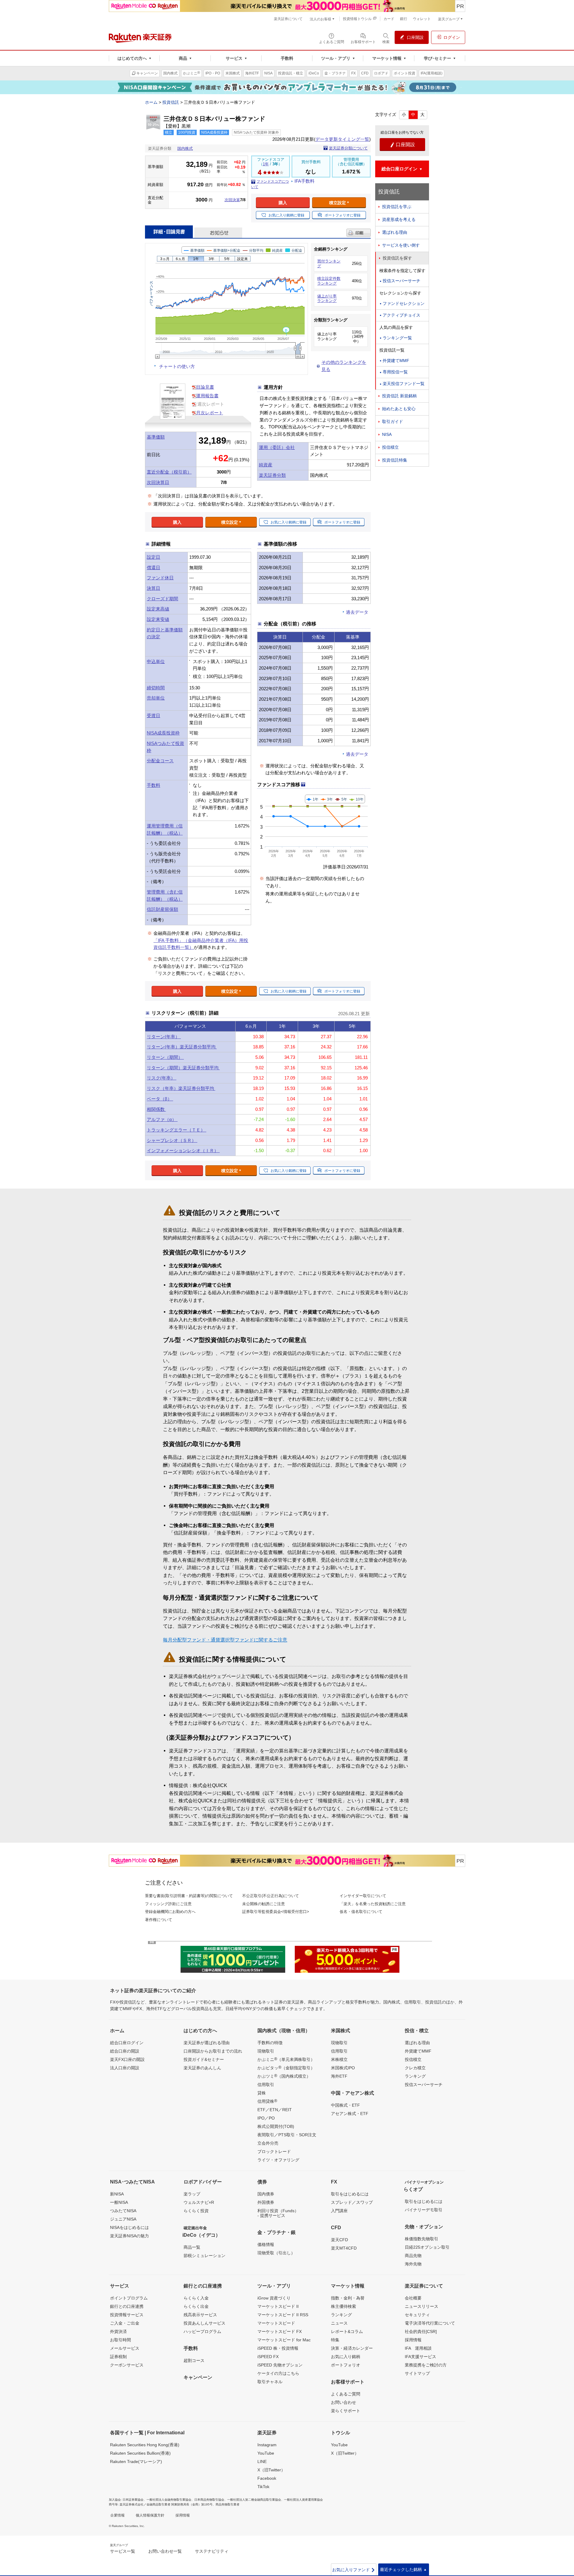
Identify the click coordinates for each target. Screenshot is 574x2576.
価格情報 (266, 2244)
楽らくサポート (346, 2411)
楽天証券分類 (272, 475)
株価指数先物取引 (422, 2239)
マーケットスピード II (278, 2306)
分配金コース (160, 761)
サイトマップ (417, 2373)
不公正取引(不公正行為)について (271, 1896)
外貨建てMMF (396, 361)
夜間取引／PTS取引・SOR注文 (287, 2135)
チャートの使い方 (177, 366)
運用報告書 (207, 396)
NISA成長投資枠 (163, 733)
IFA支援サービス (420, 2357)
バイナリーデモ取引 (424, 2210)
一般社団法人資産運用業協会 (303, 2500)
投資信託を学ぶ (397, 207)
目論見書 (205, 387)
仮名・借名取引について (361, 1912)
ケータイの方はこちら (278, 2373)
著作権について (159, 1920)
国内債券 (266, 2194)
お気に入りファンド (354, 2570)
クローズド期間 (162, 599)
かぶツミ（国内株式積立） (284, 2076)
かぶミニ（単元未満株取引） (286, 2059)
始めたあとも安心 (399, 409)
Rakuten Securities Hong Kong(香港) (145, 2445)
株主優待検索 (344, 2306)
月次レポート (210, 413)
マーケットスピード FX (280, 2331)
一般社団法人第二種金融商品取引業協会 (254, 2500)
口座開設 (402, 145)
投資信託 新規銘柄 (399, 396)
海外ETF (339, 2076)
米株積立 (339, 2059)
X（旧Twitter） (271, 2470)
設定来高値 (158, 609)
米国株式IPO (343, 2068)
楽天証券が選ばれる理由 (207, 2043)
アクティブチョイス (402, 315)
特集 (335, 2340)
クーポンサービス (127, 2365)
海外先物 (413, 2264)
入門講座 (339, 2211)
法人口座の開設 (125, 2068)
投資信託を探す (397, 258)
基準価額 (156, 437)
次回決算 (232, 200)
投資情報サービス (127, 2315)
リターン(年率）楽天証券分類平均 (182, 1047)
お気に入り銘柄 (346, 2357)
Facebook (267, 2478)
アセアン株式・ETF (350, 2114)
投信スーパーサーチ (402, 281)
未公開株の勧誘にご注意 (264, 1904)
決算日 (154, 588)
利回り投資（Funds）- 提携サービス (278, 2213)
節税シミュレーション (204, 2256)
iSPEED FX (268, 2357)
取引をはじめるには (350, 2194)
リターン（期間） (165, 1057)
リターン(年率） (164, 1037)
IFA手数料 (304, 181)
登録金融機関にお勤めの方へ (170, 1912)
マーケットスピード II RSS (283, 2315)
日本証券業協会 (133, 2500)
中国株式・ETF (345, 2105)
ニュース (339, 2323)
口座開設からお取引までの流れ (213, 2051)
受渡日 (154, 716)
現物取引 (266, 2051)
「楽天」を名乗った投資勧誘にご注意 (373, 1904)
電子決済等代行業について (430, 2323)
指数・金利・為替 (348, 2298)
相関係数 (156, 1109)
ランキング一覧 (397, 338)
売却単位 (156, 698)
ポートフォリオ (346, 2365)
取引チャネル (270, 2382)
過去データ (357, 612)
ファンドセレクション (404, 303)
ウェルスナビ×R (199, 2202)
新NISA (117, 2194)
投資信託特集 (395, 460)
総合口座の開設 (125, 2051)
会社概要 (413, 2298)
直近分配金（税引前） (169, 472)
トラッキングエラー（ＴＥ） (177, 1130)
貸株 (262, 2093)
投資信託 (171, 102)
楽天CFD (339, 2240)
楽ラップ (192, 2194)
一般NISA (119, 2202)
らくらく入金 (196, 2298)
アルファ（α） (162, 1119)
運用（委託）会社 (277, 447)
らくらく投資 (196, 2211)
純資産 (266, 465)
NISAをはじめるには (129, 2227)
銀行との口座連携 (127, 2306)
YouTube (266, 2453)
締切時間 (156, 688)
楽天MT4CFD (344, 2248)
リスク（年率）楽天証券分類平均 (181, 1088)
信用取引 (266, 2085)
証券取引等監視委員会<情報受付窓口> (276, 1912)
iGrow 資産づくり (274, 2298)
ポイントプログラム (129, 2298)
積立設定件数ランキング (329, 281)
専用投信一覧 (395, 372)
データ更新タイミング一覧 (342, 139)
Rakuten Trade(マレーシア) (136, 2462)
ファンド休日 (160, 578)
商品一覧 (192, 2247)
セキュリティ (417, 2315)
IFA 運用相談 (418, 2348)
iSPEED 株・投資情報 (278, 2348)
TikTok (263, 2487)
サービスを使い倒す (401, 245)
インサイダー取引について (363, 1896)
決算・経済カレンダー (352, 2348)
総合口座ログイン (127, 2043)
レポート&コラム (347, 2331)
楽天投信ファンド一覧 (404, 384)
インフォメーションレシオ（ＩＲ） (183, 1150)
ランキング (415, 2076)
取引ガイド (393, 422)
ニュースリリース (422, 2306)
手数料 (154, 785)
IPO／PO (266, 2118)
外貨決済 (118, 2331)
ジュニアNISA (123, 2219)
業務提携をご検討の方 (426, 2365)
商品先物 (413, 2256)
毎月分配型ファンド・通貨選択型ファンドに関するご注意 (225, 1640)
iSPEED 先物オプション (280, 2365)
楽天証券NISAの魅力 (129, 2236)
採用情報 (413, 2340)
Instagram (267, 2445)
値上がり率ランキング (327, 298)
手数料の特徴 (270, 2043)
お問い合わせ (344, 2402)
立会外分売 (268, 2143)
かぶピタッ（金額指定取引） (286, 2067)
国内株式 (185, 148)
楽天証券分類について (348, 148)
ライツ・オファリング (278, 2160)
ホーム (151, 102)
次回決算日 (158, 482)
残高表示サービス (200, 2315)
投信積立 (390, 447)
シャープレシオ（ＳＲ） (172, 1140)
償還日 (154, 568)
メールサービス (125, 2348)
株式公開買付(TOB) (276, 2126)
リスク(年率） (162, 1078)
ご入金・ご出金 (125, 2323)
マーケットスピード (276, 2323)
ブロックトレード (274, 2151)
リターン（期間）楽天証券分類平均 (183, 1068)
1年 (266, 164)
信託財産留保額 (162, 909)
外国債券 (266, 2202)
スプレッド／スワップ (352, 2202)
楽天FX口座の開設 (127, 2059)
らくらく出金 (196, 2306)
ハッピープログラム (202, 2331)
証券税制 (118, 2357)
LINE (262, 2462)
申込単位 (156, 661)
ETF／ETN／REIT (275, 2110)
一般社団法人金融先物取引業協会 (169, 2500)
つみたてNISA (123, 2211)
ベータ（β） (160, 1099)
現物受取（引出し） (276, 2253)
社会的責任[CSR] (421, 2331)
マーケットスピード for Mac (284, 2340)
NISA (387, 434)
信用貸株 (267, 2101)
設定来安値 (158, 619)
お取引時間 (120, 2340)
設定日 (154, 557)
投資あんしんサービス (204, 2323)
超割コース (194, 2360)
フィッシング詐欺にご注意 (168, 1904)
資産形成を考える (399, 219)
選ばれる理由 (395, 232)
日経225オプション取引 (427, 2247)
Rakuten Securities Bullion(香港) (140, 2453)
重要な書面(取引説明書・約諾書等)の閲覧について (189, 1896)
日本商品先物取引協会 (209, 2500)
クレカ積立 (415, 2068)
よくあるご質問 (346, 2394)
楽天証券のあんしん (202, 2068)
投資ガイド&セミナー (204, 2059)
